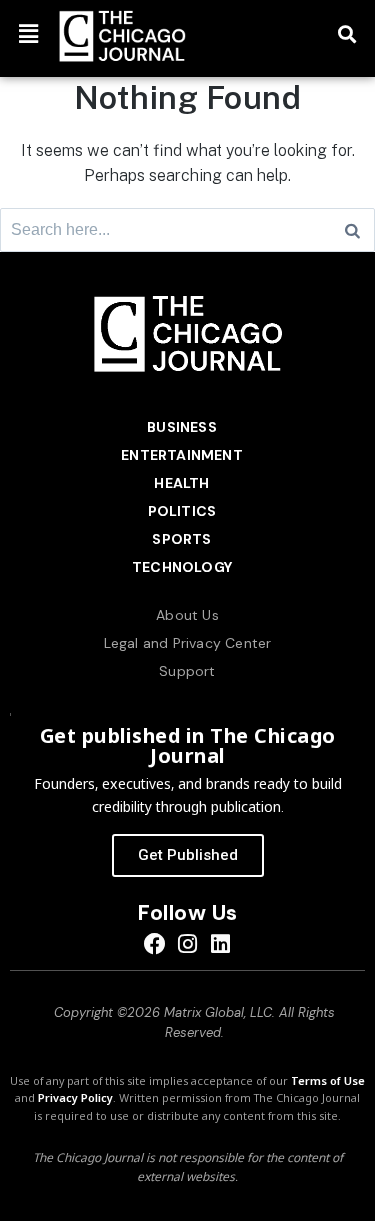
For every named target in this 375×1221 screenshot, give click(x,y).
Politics (182, 511)
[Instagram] (187, 944)
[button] (28, 33)
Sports (181, 539)
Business (182, 427)
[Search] (352, 230)
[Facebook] (154, 944)
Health (181, 483)
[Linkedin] (220, 944)
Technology (182, 567)
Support (187, 671)
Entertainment (182, 455)
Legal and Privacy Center (188, 643)
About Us (187, 615)
